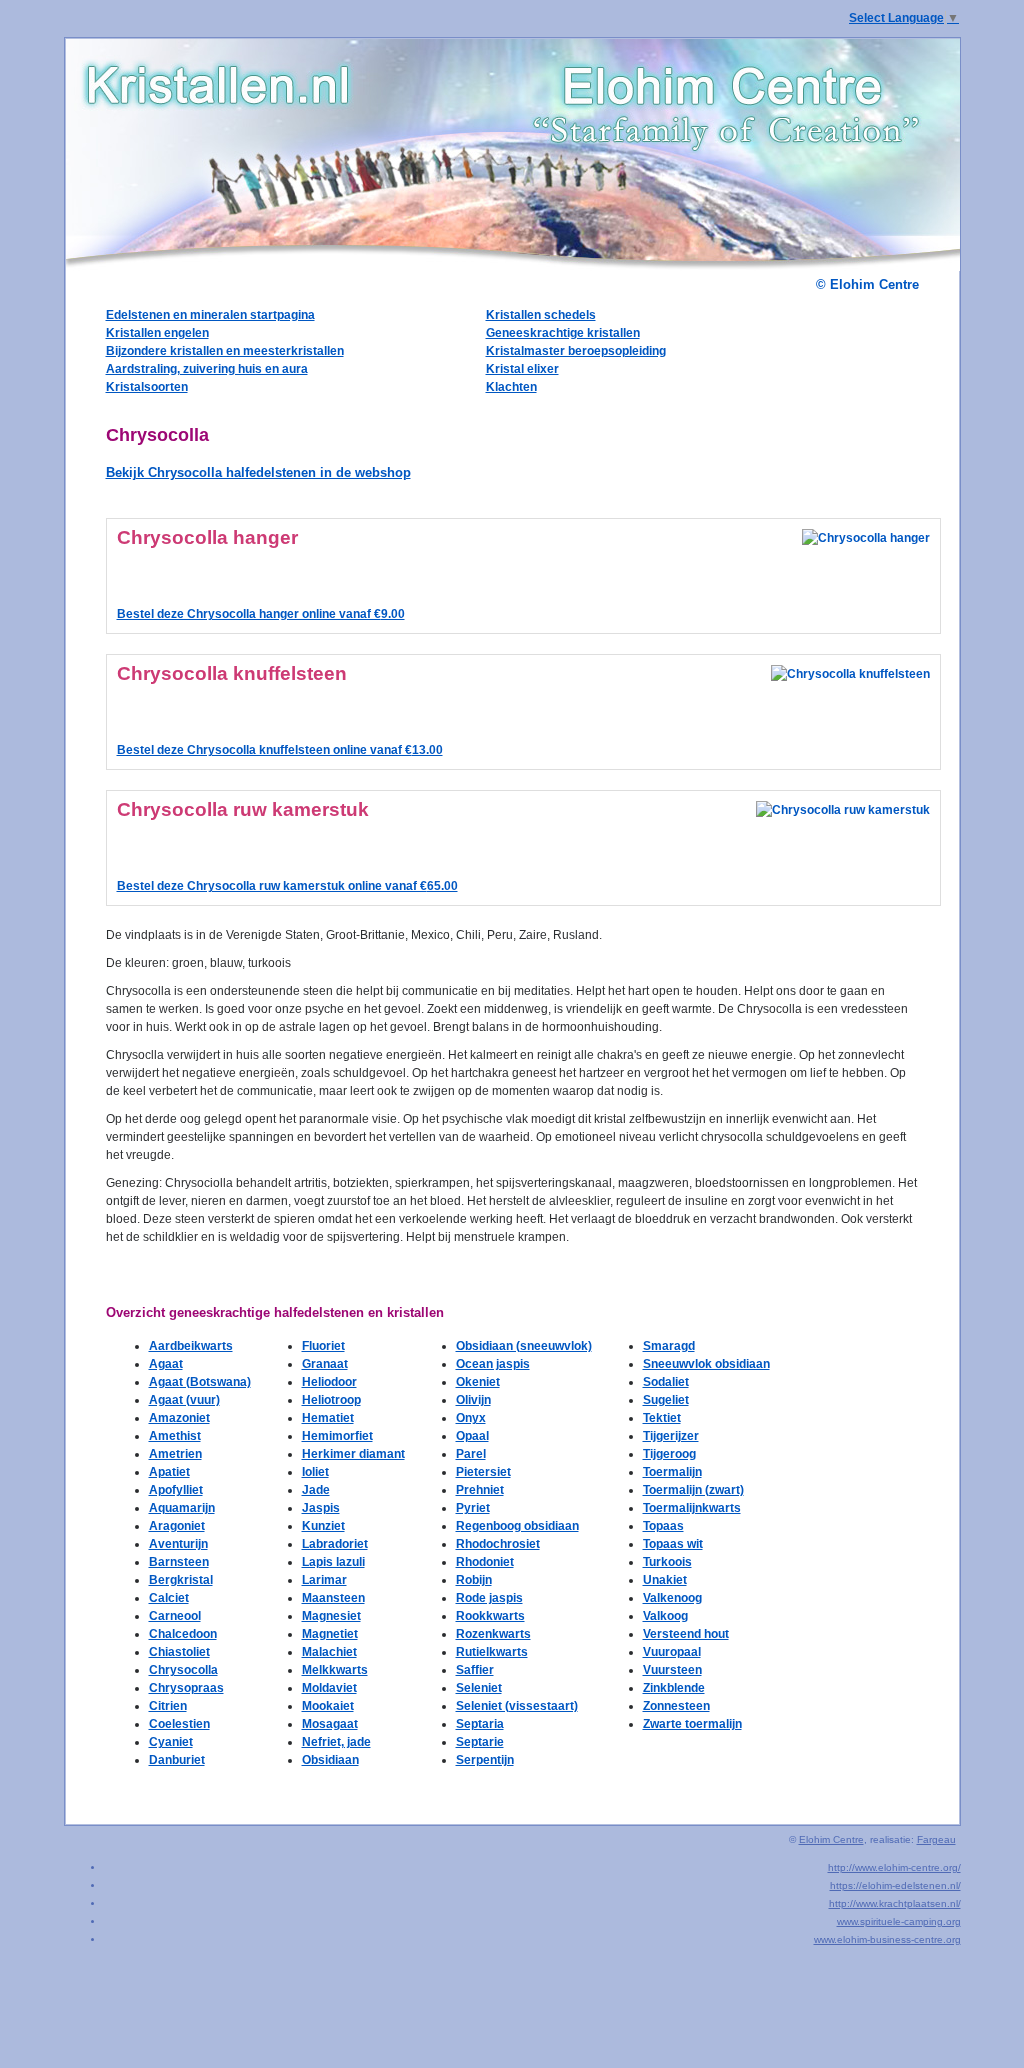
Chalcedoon (183, 1634)
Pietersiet (483, 1472)
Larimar (324, 1580)
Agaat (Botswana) (200, 1382)
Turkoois (667, 1562)
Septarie (480, 1742)
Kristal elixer (522, 369)
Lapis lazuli (333, 1562)
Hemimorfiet (337, 1436)
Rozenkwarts (493, 1634)
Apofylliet (176, 1490)
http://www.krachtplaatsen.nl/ (895, 1903)
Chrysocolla (183, 1670)
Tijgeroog (669, 1454)
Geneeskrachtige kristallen (563, 333)
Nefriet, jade (336, 1742)
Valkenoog (672, 1598)
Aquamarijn (182, 1508)
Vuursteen (672, 1670)
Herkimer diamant (353, 1454)
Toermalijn (672, 1472)
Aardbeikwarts (191, 1346)
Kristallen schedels (541, 315)
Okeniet (478, 1382)
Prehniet (480, 1490)
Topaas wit (673, 1544)
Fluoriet (323, 1346)
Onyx (471, 1418)
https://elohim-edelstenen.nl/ (895, 1885)
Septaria (480, 1724)
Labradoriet (335, 1544)
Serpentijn (485, 1760)
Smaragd (669, 1346)
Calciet (169, 1598)
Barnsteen (179, 1562)
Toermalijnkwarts (692, 1508)
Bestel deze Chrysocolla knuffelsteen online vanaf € (280, 750)
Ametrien (175, 1454)
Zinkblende (674, 1688)
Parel (471, 1454)
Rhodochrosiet (498, 1544)
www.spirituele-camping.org (899, 1921)
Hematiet (328, 1418)
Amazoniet (179, 1418)
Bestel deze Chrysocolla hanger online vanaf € (261, 614)
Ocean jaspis (493, 1364)
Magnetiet (330, 1634)
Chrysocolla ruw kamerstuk (243, 809)
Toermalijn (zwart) (693, 1490)
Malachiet (329, 1652)
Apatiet (169, 1472)
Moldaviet (329, 1688)
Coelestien (179, 1724)
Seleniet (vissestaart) (517, 1706)
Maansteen (333, 1598)
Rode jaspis (489, 1598)
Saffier (475, 1670)
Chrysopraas (186, 1688)
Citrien (168, 1706)
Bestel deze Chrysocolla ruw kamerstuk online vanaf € (287, 886)
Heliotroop (331, 1400)
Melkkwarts (335, 1670)
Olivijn (473, 1400)
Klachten (511, 387)
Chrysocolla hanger (207, 537)
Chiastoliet (179, 1652)
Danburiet (177, 1760)
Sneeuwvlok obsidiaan (706, 1364)
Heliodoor (329, 1382)
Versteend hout (686, 1634)
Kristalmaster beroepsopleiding (576, 351)
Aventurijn (178, 1544)
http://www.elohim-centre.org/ (894, 1867)
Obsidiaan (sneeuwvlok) (524, 1346)
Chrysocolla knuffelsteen (232, 673)
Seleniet (479, 1688)
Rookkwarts (490, 1616)
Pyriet (473, 1508)
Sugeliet (666, 1400)
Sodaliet (666, 1382)
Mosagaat (330, 1724)
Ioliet (315, 1472)
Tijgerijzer (671, 1436)
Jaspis (321, 1508)
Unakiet (665, 1580)
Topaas (663, 1526)
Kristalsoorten (147, 387)
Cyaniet (171, 1742)
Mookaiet (328, 1706)
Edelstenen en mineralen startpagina (210, 315)
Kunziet (323, 1526)
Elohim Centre (831, 1839)
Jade (316, 1490)
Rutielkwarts (492, 1652)
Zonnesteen (676, 1706)
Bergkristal (181, 1580)
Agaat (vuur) (184, 1400)
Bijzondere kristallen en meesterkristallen (225, 351)
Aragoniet (177, 1526)
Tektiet (662, 1418)
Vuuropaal (672, 1652)
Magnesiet (331, 1616)
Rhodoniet (485, 1562)
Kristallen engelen (157, 333)
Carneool (175, 1616)
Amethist (175, 1436)
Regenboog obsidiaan (517, 1526)
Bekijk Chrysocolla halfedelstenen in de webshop (258, 472)
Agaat (166, 1364)
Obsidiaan (330, 1760)
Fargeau (936, 1839)
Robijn (474, 1580)
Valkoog (665, 1616)
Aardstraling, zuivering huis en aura (207, 369)
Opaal (472, 1436)
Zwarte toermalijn (692, 1724)
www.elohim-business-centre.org (887, 1939)
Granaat (325, 1364)
